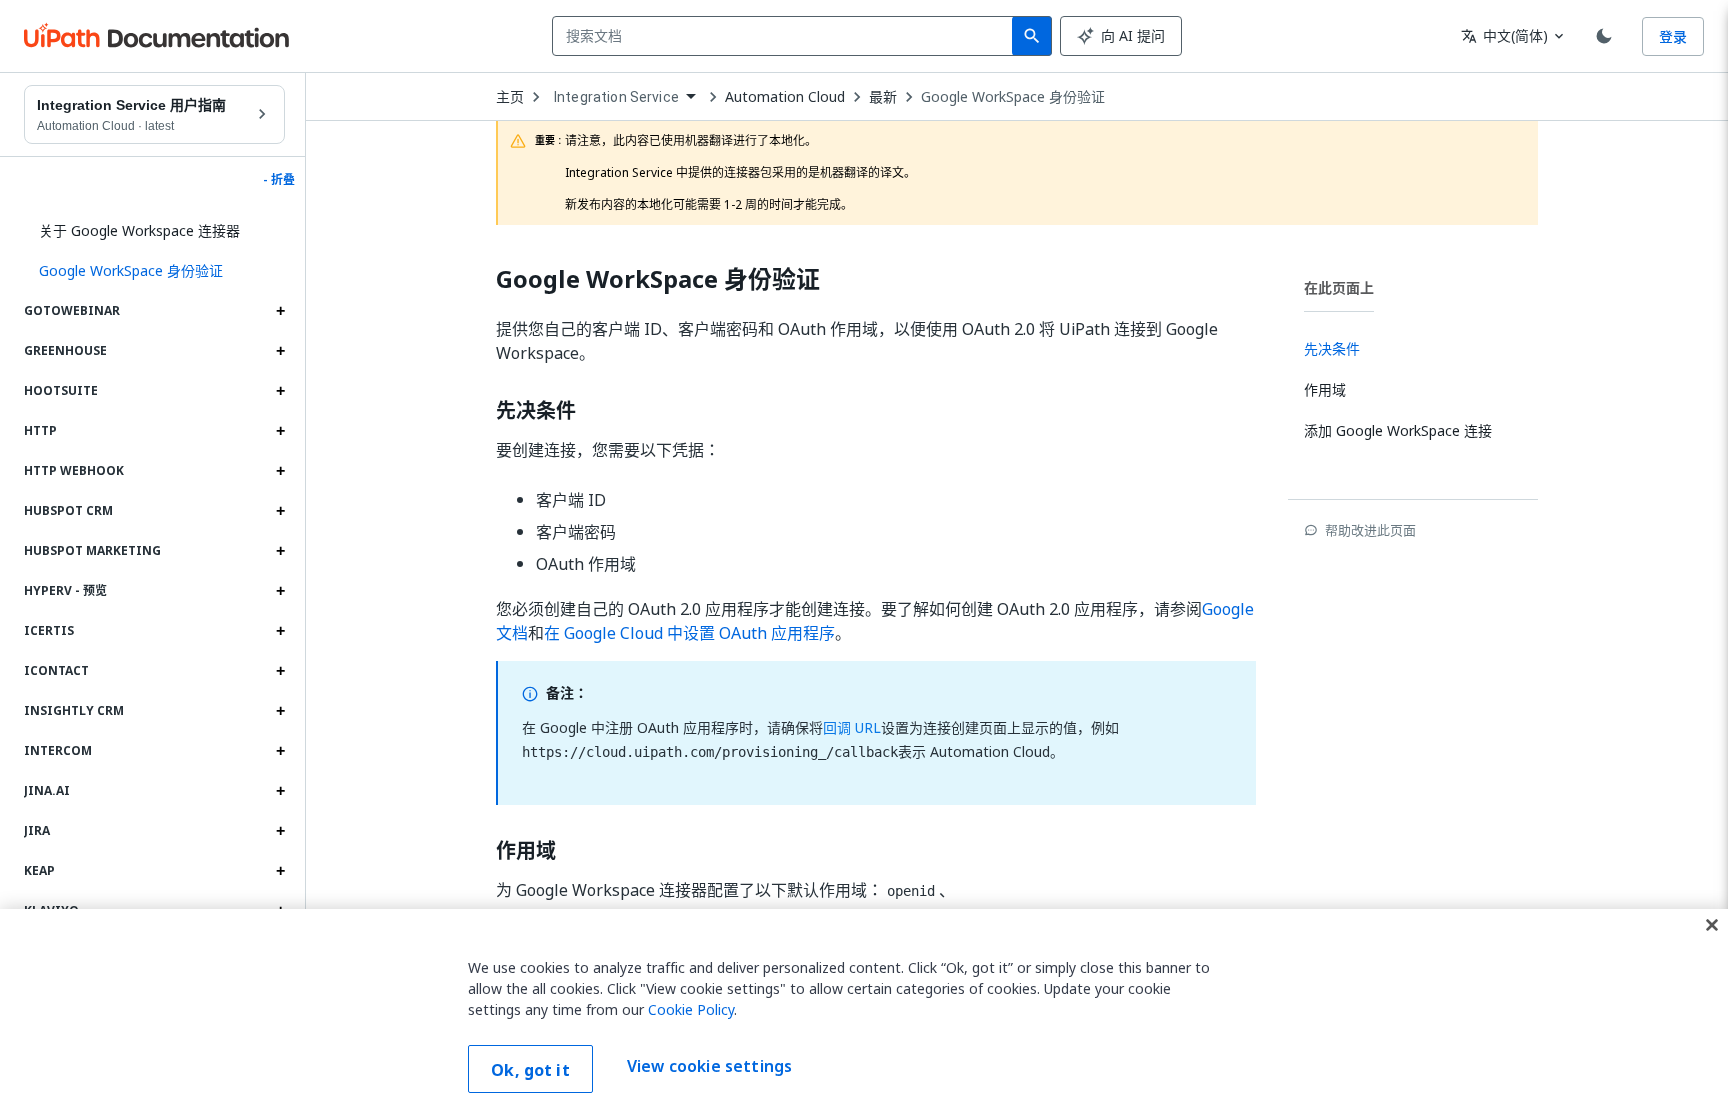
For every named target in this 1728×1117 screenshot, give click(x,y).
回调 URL (852, 727)
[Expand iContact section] (280, 671)
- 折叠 (279, 180)
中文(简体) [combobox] (1504, 35)
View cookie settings (709, 1067)
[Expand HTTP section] (280, 431)
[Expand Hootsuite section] (280, 391)
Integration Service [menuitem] (616, 97)
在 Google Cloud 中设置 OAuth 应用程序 (689, 633)
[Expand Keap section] (280, 871)
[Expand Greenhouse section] (280, 351)
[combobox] (786, 36)
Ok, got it (530, 1070)
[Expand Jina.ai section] (280, 791)
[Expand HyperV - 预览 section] (280, 591)
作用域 (526, 851)
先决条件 (536, 411)
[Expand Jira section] (280, 831)
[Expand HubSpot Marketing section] (280, 551)
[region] (864, 1013)
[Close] (1712, 925)
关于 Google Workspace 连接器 (139, 230)
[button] (154, 271)
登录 (1673, 36)
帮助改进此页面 (1370, 530)
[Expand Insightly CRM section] (280, 711)
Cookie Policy (691, 1009)
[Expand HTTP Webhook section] (280, 471)
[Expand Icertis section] (280, 631)
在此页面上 (1339, 287)
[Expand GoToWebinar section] (280, 311)
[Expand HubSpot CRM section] (280, 511)
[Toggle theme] (1604, 36)
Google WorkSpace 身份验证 (1013, 97)
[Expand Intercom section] (280, 751)
